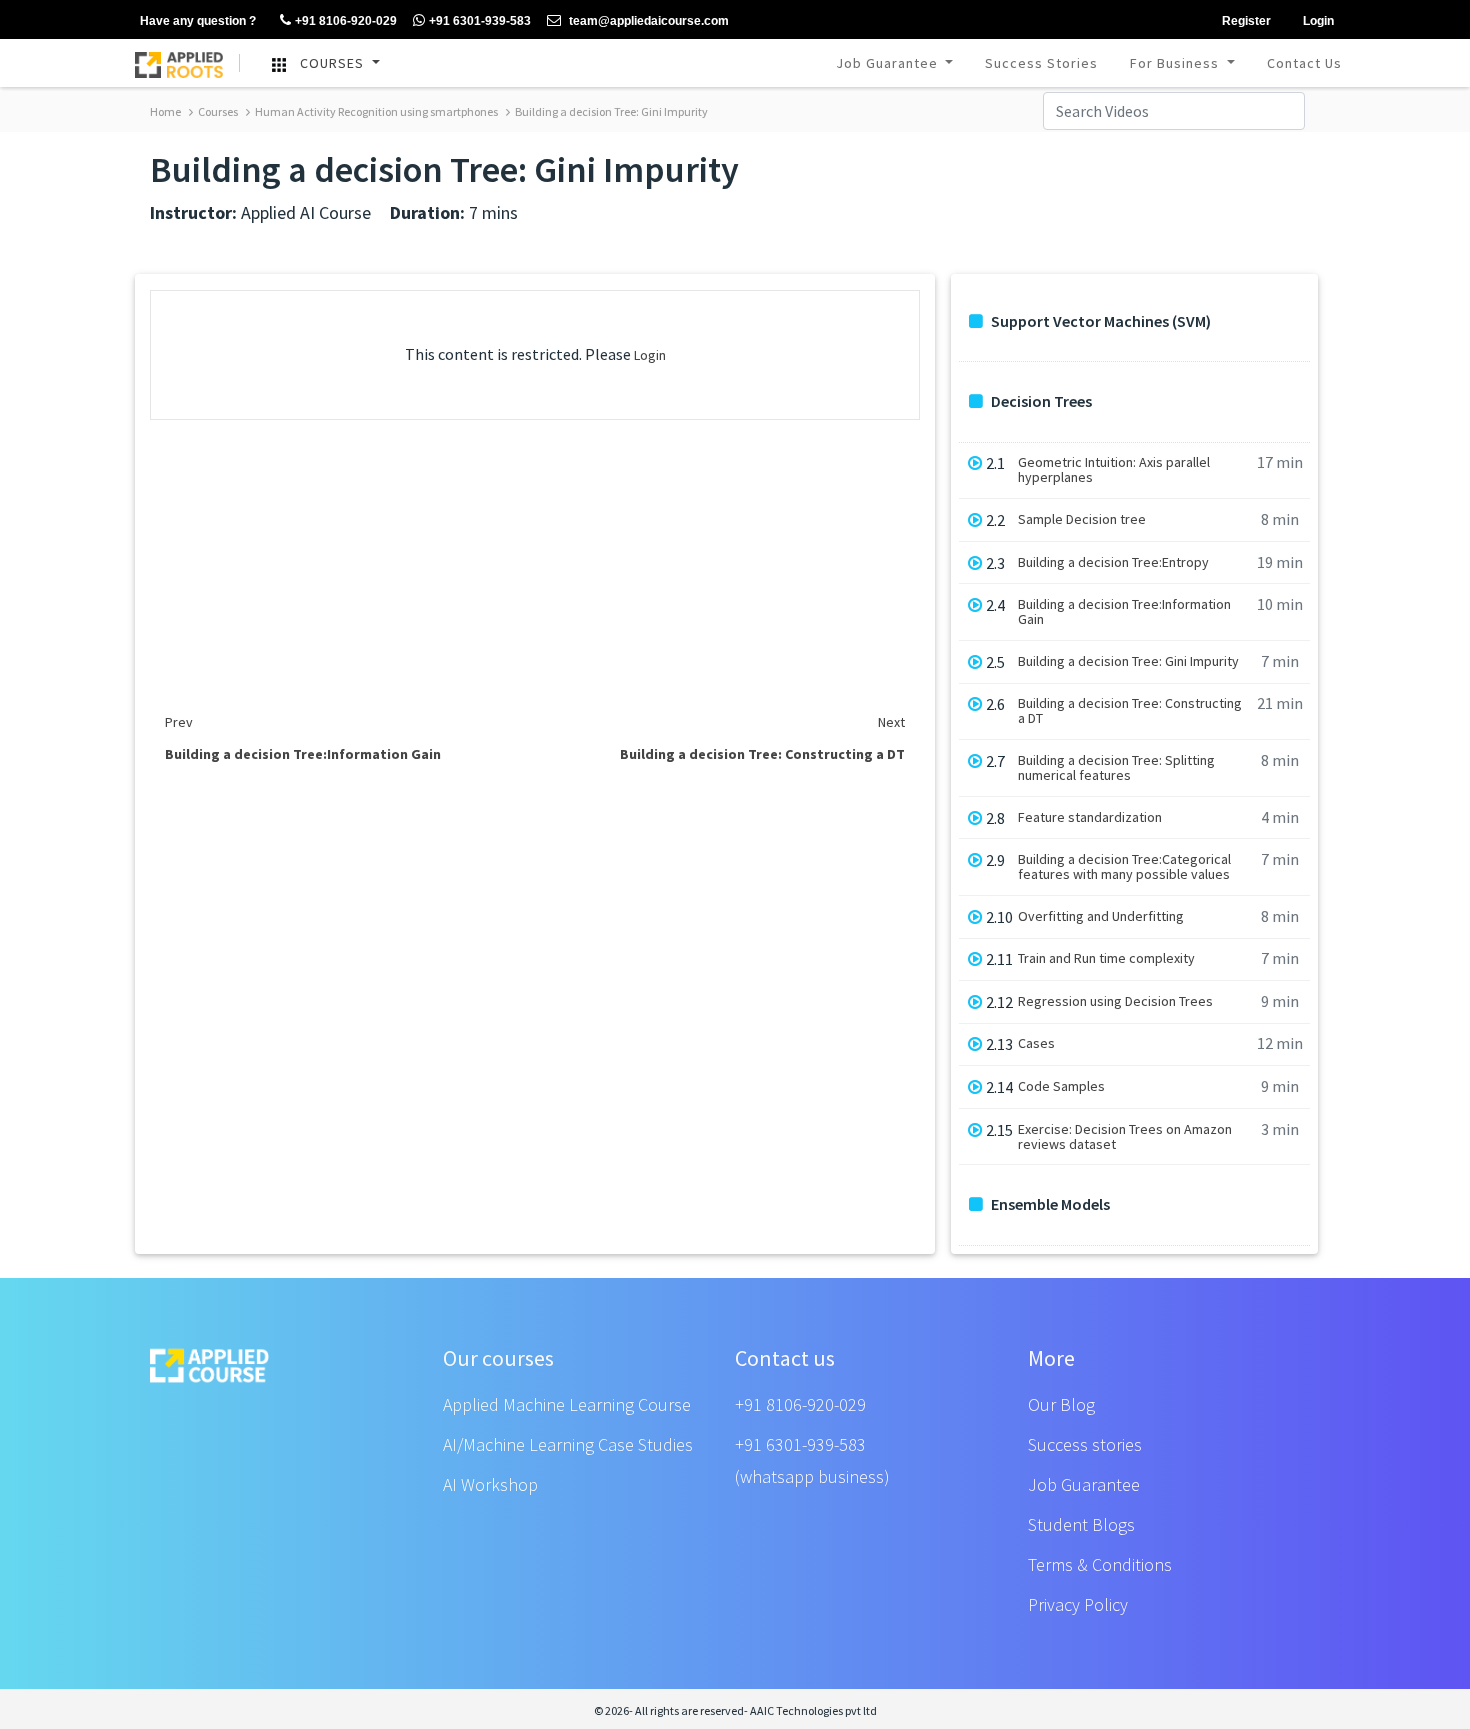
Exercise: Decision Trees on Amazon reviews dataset (1125, 1137)
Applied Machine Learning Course (567, 1404)
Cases (1036, 1043)
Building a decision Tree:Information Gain (1124, 612)
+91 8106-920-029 (800, 1404)
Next (891, 722)
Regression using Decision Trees (1115, 1001)
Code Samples (1061, 1086)
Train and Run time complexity (1106, 958)
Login (650, 355)
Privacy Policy (1078, 1604)
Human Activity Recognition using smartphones (375, 111)
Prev (179, 722)
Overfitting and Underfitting (1101, 916)
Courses (217, 111)
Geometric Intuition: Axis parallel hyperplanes (1114, 470)
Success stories (1085, 1444)
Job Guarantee (889, 63)
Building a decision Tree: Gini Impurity (610, 111)
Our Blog (1061, 1404)
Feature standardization (1090, 817)
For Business (1176, 63)
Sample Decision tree (1082, 519)
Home (165, 111)
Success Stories (1041, 63)
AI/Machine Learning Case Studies (568, 1444)
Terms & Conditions (1100, 1564)
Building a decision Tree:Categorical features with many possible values (1124, 867)
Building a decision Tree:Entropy (1113, 562)
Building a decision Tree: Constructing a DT (1130, 711)
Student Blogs (1081, 1524)
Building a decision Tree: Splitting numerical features (1116, 768)
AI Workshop (490, 1484)
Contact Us (1304, 63)
